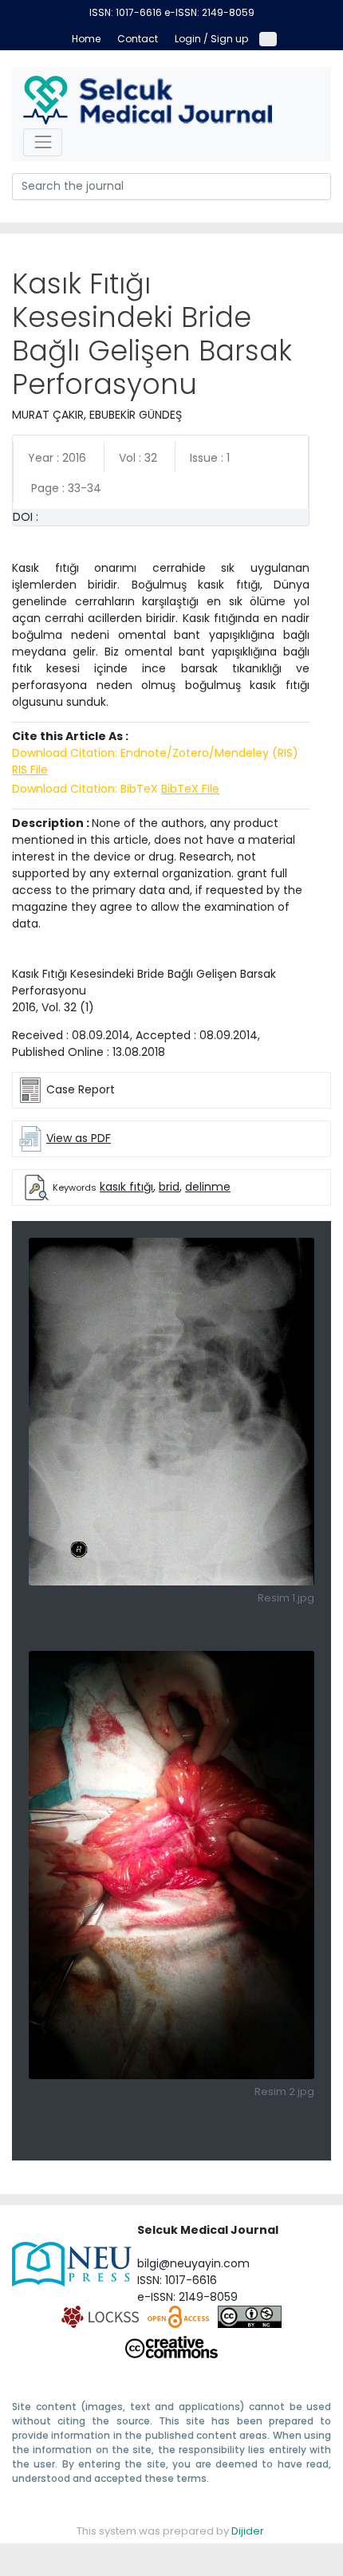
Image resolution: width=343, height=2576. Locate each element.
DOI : (26, 517)
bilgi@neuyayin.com (193, 2263)
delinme (208, 1187)
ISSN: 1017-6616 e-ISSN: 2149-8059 (172, 12)
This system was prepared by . (171, 2531)
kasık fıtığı (126, 1187)
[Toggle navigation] (43, 142)
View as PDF (79, 1138)
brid (169, 1187)
